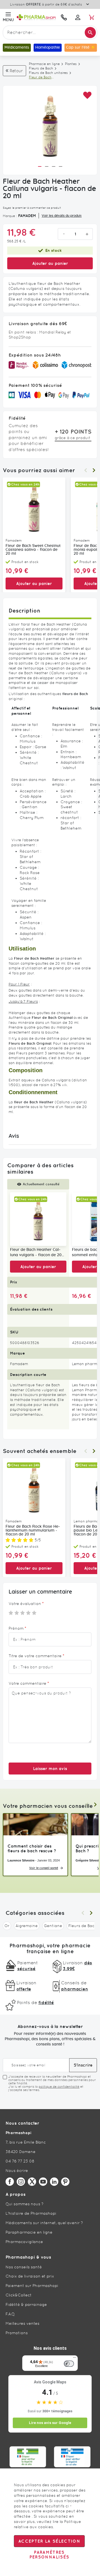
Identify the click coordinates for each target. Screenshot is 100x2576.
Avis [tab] (14, 1136)
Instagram (21, 2182)
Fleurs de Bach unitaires (48, 73)
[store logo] (36, 17)
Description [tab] (24, 610)
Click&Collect (19, 2295)
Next (94, 470)
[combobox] (50, 33)
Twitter (32, 2182)
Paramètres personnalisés (49, 2555)
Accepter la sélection (49, 2541)
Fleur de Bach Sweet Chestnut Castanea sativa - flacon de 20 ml (33, 550)
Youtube (43, 2182)
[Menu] (74, 2359)
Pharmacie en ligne (44, 64)
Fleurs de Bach (41, 68)
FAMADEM (27, 216)
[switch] (69, 2364)
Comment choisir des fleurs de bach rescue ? (32, 1848)
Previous (86, 470)
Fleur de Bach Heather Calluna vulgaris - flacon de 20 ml (36, 1253)
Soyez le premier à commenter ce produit (32, 208)
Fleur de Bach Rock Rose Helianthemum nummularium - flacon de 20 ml (33, 1530)
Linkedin (54, 2182)
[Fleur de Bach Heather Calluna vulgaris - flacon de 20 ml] (38, 1219)
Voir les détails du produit (62, 216)
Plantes (71, 64)
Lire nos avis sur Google (50, 2423)
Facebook (10, 2182)
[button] (87, 95)
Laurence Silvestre (21, 1860)
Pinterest (65, 2182)
